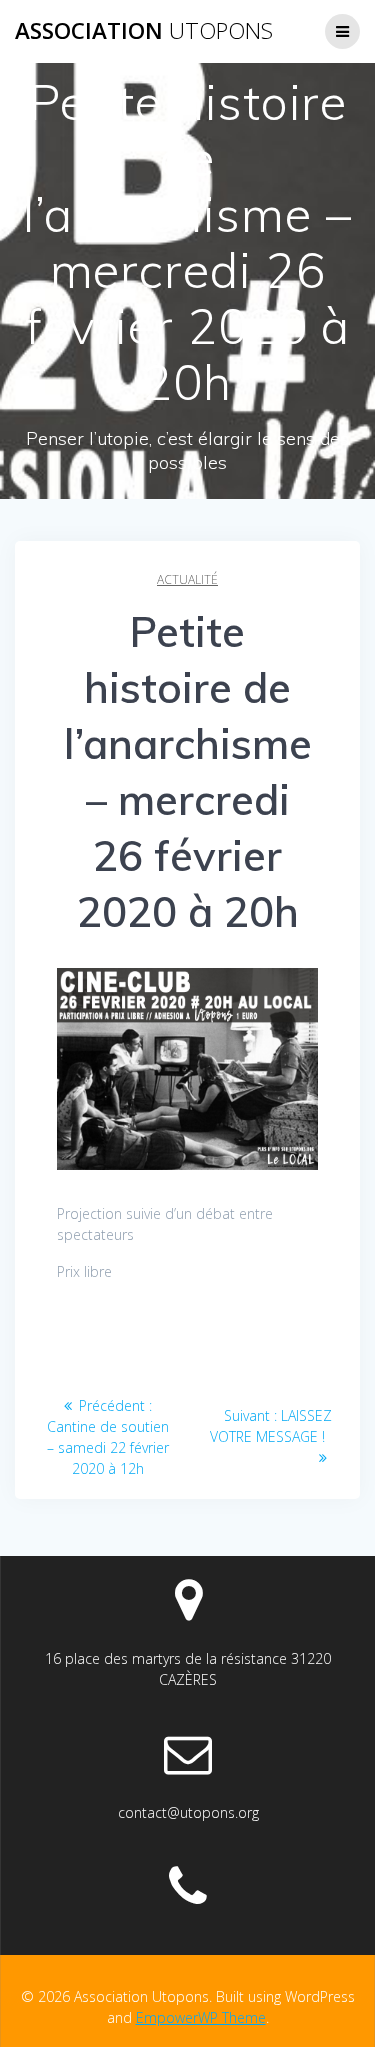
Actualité (187, 579)
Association (144, 31)
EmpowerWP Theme (201, 2017)
